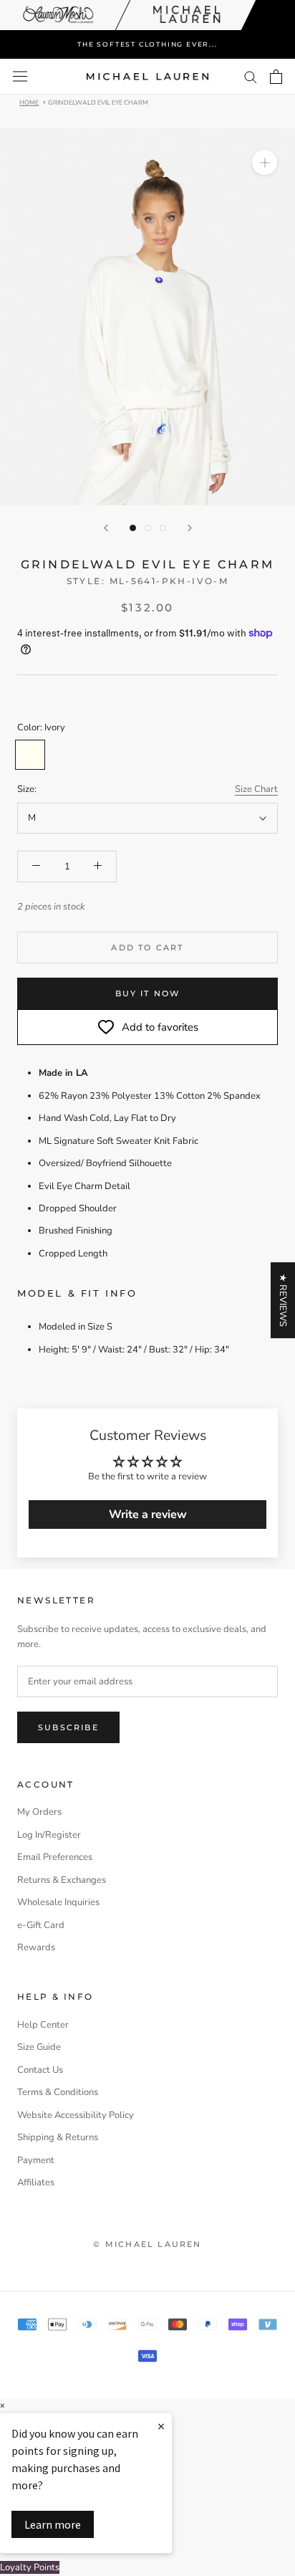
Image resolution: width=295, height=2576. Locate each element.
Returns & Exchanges (62, 1880)
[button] (147, 2568)
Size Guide (39, 2047)
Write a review (148, 1514)
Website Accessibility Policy (76, 2115)
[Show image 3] (163, 528)
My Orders (39, 1812)
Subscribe (68, 1727)
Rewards (36, 1947)
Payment (36, 2160)
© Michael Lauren (147, 2244)
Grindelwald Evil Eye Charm (98, 102)
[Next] (190, 528)
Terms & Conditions (58, 2092)
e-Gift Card (41, 1925)
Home (29, 102)
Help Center (43, 2025)
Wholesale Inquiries (58, 1902)
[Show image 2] (148, 528)
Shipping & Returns (58, 2137)
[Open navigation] (20, 76)
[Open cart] (276, 77)
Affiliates (36, 2183)
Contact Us (40, 2070)
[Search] (251, 76)
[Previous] (106, 528)
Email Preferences (55, 1857)
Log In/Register (49, 1835)
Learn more (53, 2524)
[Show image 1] (133, 528)
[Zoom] (265, 162)
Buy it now (148, 993)
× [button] (2, 2406)
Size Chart (256, 789)
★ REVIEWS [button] (283, 1300)
